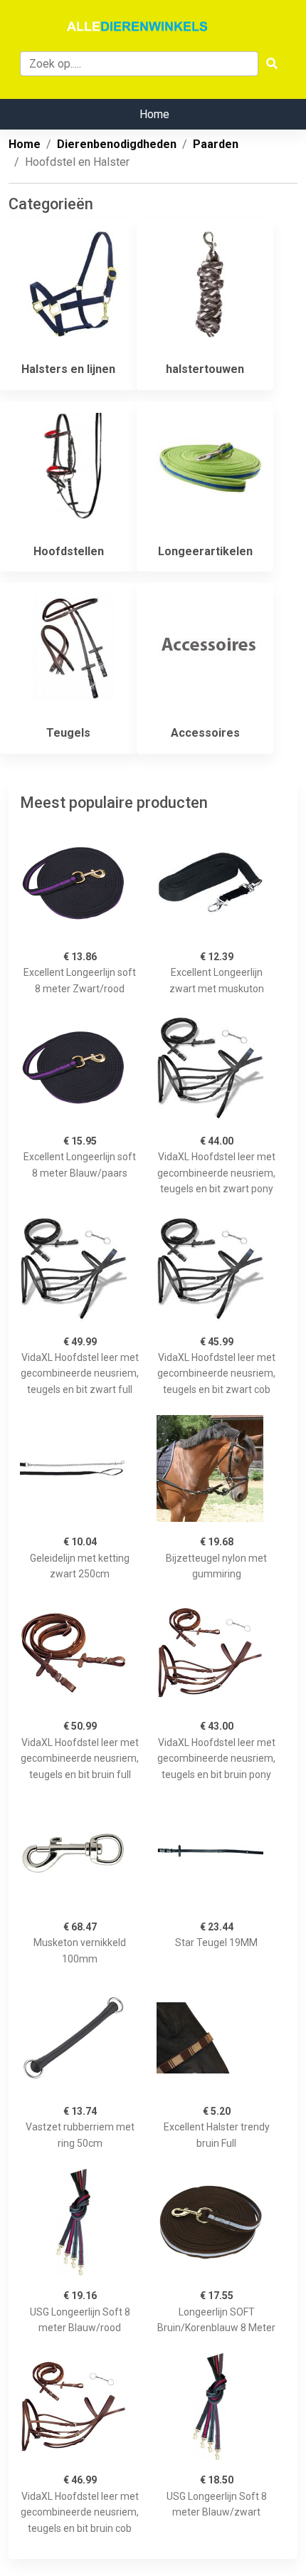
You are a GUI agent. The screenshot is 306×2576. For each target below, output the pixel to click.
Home (154, 114)
